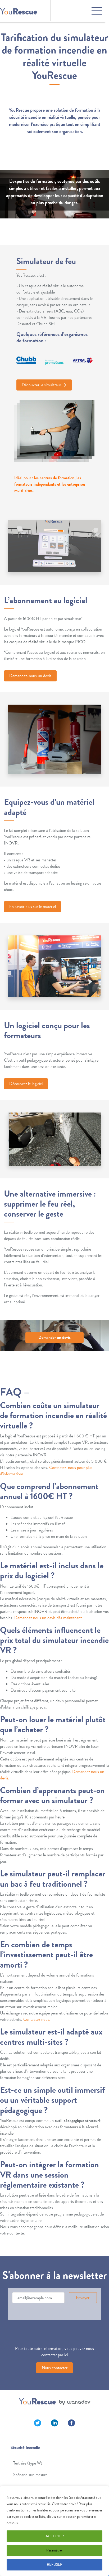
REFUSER (55, 2565)
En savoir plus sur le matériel (33, 907)
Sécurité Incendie (25, 2448)
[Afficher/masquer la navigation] (78, 11)
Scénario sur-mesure (30, 2475)
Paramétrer (55, 2550)
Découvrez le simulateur (42, 385)
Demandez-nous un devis (30, 676)
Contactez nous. (37, 2019)
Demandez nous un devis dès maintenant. (49, 1618)
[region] (54, 2531)
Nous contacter (55, 2368)
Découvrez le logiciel (26, 1084)
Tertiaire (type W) (28, 2463)
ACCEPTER (55, 2536)
